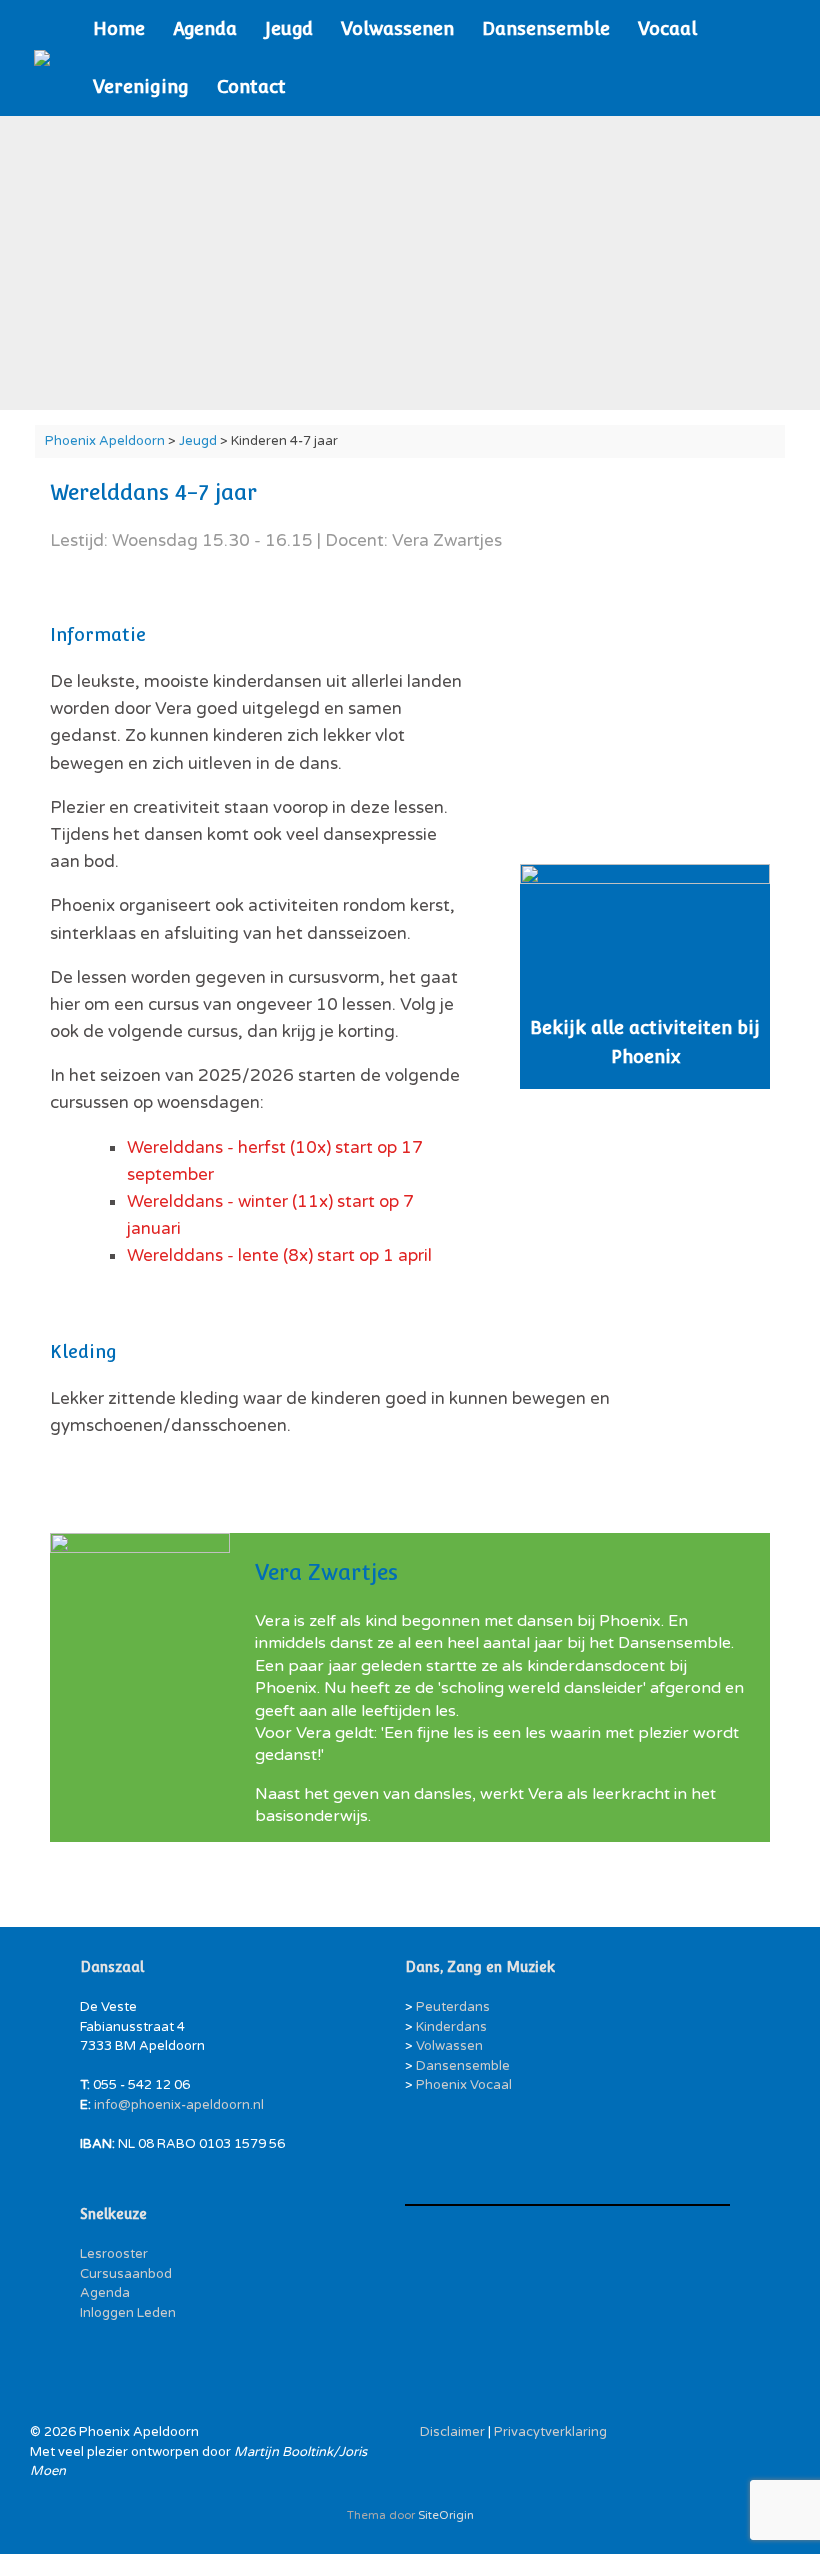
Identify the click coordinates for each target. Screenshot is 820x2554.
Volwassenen (397, 28)
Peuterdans (453, 2007)
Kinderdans (451, 2027)
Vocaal (667, 28)
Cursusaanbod (126, 2274)
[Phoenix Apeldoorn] (42, 58)
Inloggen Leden (128, 2313)
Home (119, 28)
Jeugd (289, 28)
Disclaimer (452, 2432)
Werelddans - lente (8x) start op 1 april (279, 1255)
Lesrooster (114, 2254)
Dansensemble (546, 28)
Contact (251, 86)
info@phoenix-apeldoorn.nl (179, 2105)
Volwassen (449, 2046)
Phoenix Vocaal (464, 2085)
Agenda (205, 28)
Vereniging (141, 86)
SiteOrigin (446, 2515)
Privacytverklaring (550, 2432)
